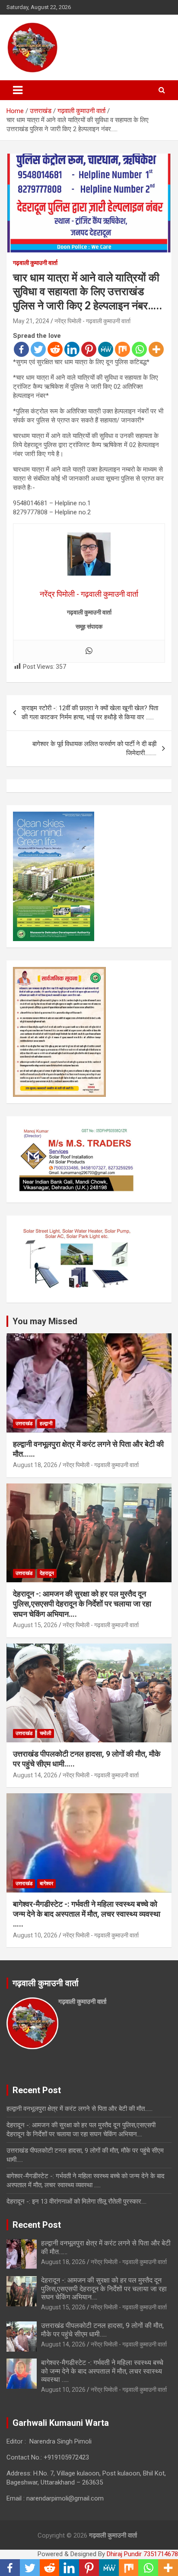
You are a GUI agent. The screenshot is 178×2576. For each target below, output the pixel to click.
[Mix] (122, 349)
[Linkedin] (72, 349)
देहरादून (47, 1573)
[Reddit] (55, 349)
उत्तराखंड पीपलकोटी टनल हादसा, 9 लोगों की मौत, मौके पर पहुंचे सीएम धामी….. (102, 2330)
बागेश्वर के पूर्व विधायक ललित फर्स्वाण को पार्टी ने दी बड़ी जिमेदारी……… (94, 748)
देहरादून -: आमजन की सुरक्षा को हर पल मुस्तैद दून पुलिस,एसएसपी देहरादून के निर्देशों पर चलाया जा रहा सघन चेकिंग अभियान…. (82, 1604)
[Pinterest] (89, 349)
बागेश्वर (46, 1883)
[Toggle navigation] (18, 90)
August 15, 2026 (35, 1625)
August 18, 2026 (35, 1465)
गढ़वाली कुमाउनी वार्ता (35, 263)
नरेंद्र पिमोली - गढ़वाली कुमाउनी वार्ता (92, 321)
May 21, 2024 (31, 321)
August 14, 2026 (35, 1775)
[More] (156, 349)
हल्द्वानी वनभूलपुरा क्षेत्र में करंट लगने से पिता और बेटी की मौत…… (79, 2109)
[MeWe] (106, 349)
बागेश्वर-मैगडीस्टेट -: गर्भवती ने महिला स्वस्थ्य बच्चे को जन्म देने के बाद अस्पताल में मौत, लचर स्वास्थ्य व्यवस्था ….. (87, 1914)
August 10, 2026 (35, 1935)
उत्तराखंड (24, 1423)
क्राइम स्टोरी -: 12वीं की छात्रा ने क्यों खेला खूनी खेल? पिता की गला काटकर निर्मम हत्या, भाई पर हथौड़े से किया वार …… (90, 713)
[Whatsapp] (139, 349)
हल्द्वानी (46, 1423)
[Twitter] (38, 349)
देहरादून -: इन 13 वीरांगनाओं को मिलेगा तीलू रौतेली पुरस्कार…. (76, 2201)
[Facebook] (21, 349)
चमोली (46, 1733)
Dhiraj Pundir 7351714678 (142, 2554)
